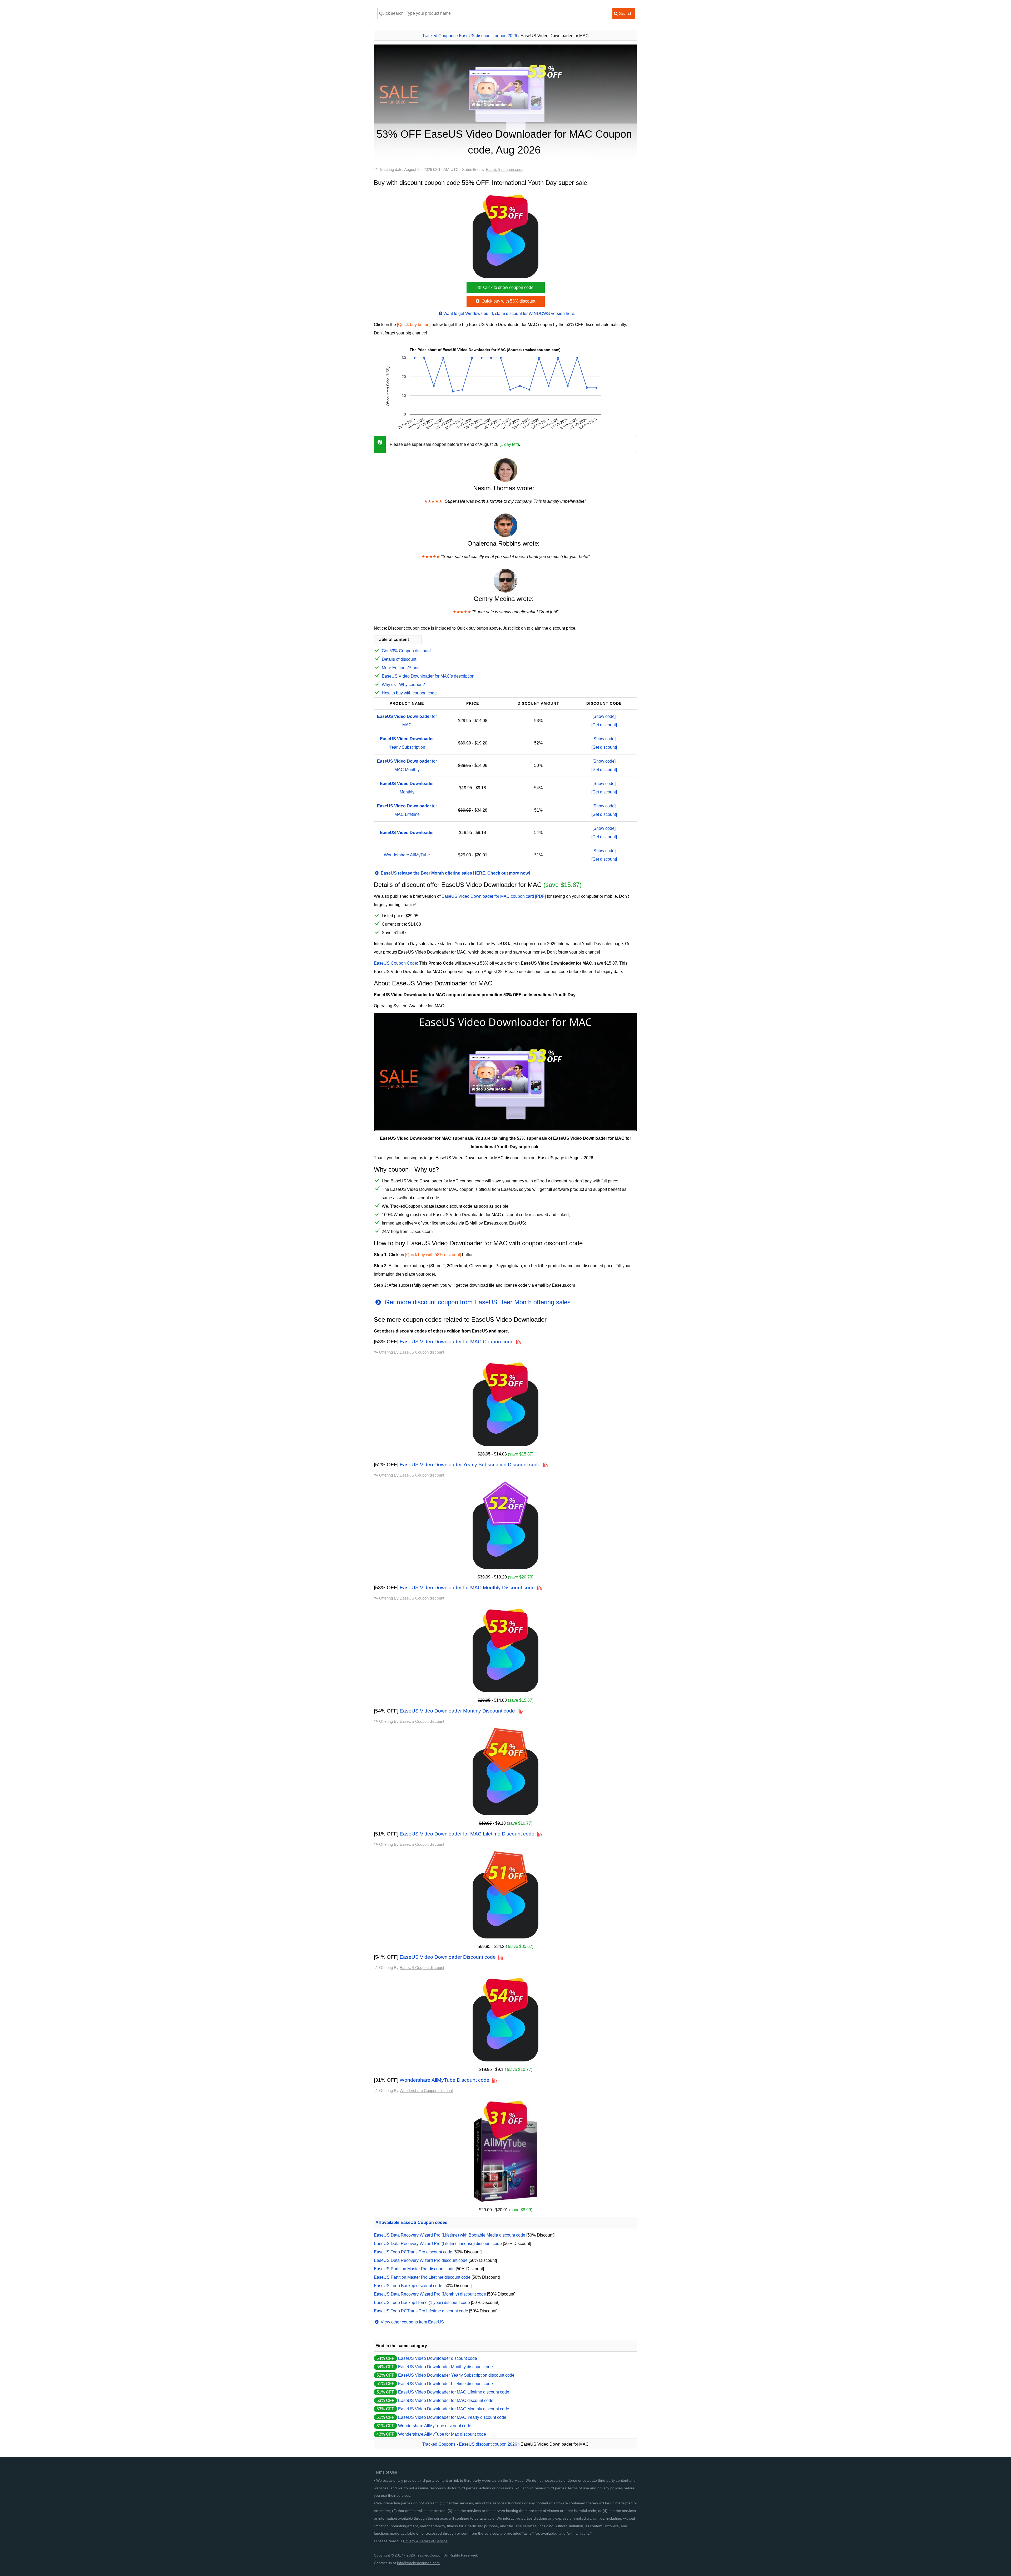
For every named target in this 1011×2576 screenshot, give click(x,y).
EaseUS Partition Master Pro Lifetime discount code (422, 2277)
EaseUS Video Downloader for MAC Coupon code (457, 1342)
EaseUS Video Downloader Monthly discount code (445, 2367)
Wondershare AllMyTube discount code (435, 2426)
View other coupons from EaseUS (412, 2322)
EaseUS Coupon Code (395, 963)
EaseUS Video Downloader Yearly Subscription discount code (456, 2375)
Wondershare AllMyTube (407, 855)
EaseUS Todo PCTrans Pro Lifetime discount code (421, 2311)
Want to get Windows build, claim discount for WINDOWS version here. (509, 314)
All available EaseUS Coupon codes (411, 2222)
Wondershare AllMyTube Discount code (445, 2080)
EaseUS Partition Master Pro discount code (414, 2269)
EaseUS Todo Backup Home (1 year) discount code (422, 2303)
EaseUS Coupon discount (422, 1352)
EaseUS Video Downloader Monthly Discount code (457, 1711)
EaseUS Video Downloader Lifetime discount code (445, 2384)
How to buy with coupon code (409, 693)
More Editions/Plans (401, 668)
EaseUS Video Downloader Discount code (448, 1957)
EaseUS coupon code (505, 169)
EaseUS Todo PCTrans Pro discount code (413, 2252)
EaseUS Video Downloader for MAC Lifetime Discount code (467, 1834)
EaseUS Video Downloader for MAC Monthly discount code (454, 2409)
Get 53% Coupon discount (406, 651)
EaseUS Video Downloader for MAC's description (428, 676)
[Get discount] (604, 725)
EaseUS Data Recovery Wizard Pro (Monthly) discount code (430, 2294)
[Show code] (604, 716)
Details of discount (399, 659)
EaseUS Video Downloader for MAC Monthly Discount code (467, 1588)
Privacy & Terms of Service (425, 2541)
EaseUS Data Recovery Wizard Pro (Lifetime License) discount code (438, 2244)
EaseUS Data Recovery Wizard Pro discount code (421, 2260)
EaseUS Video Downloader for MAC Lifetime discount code (454, 2392)
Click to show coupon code (508, 287)
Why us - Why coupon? (403, 685)
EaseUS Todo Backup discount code (408, 2286)
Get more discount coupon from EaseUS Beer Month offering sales (477, 1302)
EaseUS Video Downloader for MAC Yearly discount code (452, 2417)
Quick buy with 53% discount (508, 301)
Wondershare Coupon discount (426, 2091)
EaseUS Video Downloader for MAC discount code (446, 2400)
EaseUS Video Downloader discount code (438, 2358)
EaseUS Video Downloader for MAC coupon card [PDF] (494, 896)
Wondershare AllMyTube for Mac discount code (442, 2434)
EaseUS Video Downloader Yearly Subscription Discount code (470, 1465)
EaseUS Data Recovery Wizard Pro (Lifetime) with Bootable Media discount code (450, 2235)
